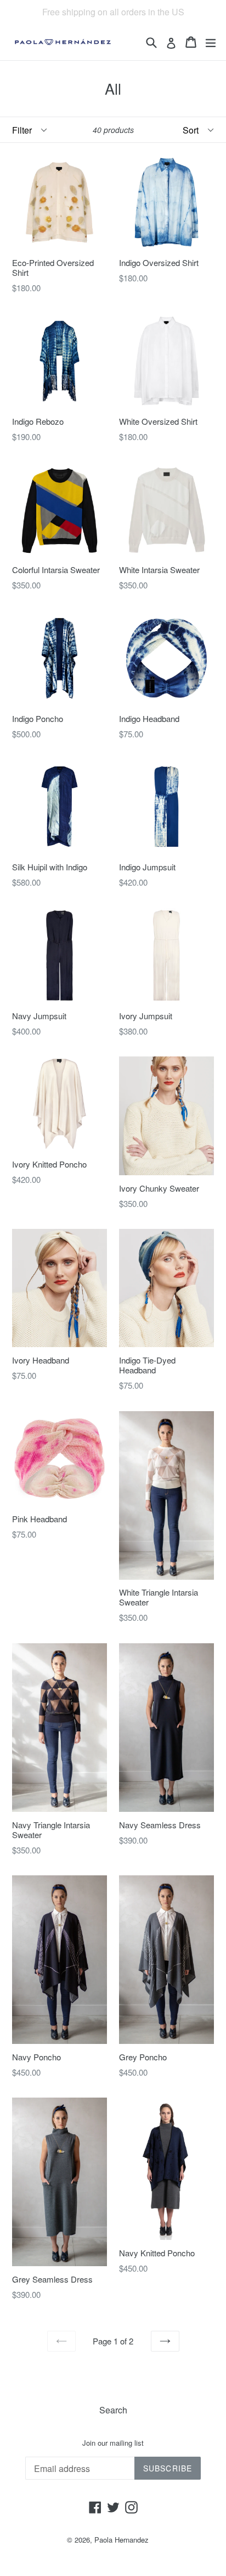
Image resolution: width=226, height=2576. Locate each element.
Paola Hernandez (122, 2540)
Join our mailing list (113, 2443)
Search (113, 2410)
